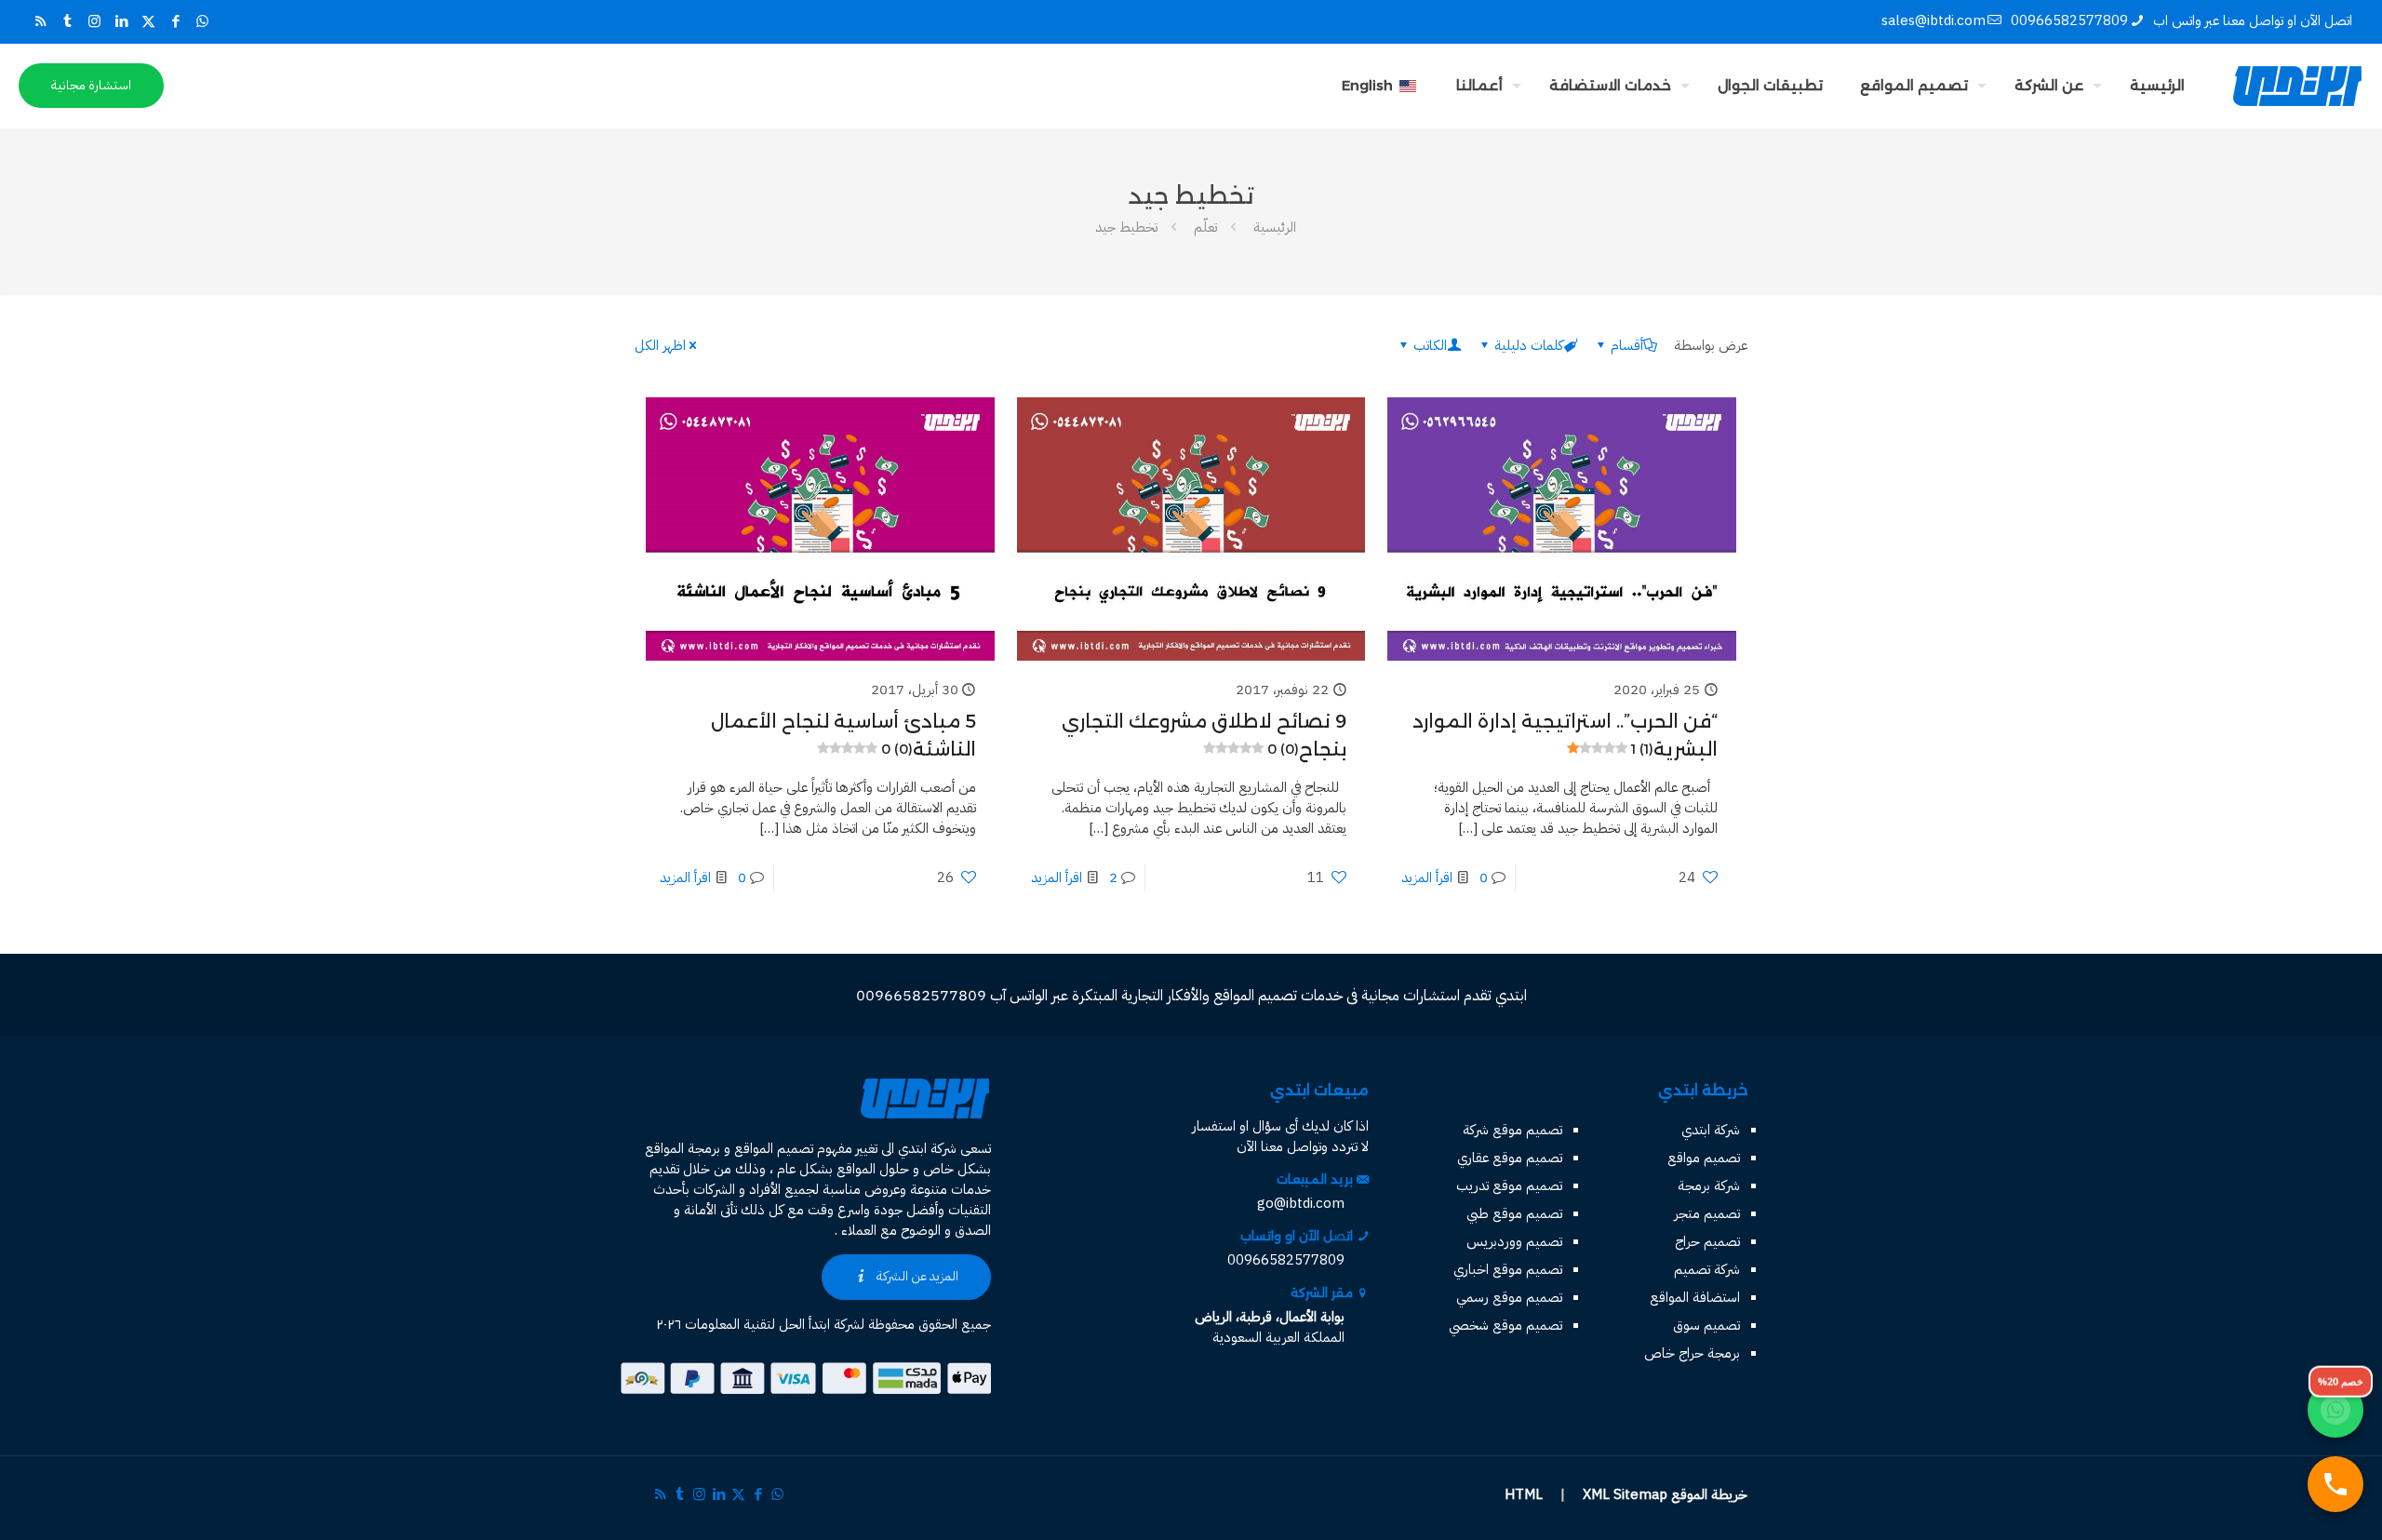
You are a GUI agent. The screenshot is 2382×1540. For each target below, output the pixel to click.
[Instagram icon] (94, 21)
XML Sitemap (1625, 1494)
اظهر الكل (660, 345)
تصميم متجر (1707, 1213)
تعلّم (1205, 227)
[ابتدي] (2297, 86)
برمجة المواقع (682, 1148)
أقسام (1627, 345)
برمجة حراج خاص (1692, 1353)
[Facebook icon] (175, 21)
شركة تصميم (1707, 1269)
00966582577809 (2069, 20)
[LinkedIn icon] (121, 21)
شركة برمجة (1709, 1185)
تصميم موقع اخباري (1508, 1269)
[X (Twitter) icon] (148, 21)
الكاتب (1430, 345)
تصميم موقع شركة (1512, 1130)
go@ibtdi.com (1301, 1203)
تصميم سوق (1706, 1325)
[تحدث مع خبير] (2335, 1484)
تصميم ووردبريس (1514, 1241)
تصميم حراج (1707, 1241)
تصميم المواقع (774, 1148)
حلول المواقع (873, 1169)
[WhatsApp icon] (202, 21)
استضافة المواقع (1695, 1297)
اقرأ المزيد (1427, 877)
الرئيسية (1275, 227)
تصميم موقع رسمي (1509, 1297)
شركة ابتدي (1711, 1130)
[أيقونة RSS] (40, 21)
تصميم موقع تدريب (1509, 1185)
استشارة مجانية (91, 85)
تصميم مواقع (1704, 1158)
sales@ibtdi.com (1934, 20)
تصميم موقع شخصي (1505, 1325)
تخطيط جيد (1126, 227)
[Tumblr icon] (67, 21)
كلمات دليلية (1529, 345)
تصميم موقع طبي (1514, 1213)
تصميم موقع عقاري (1510, 1158)
